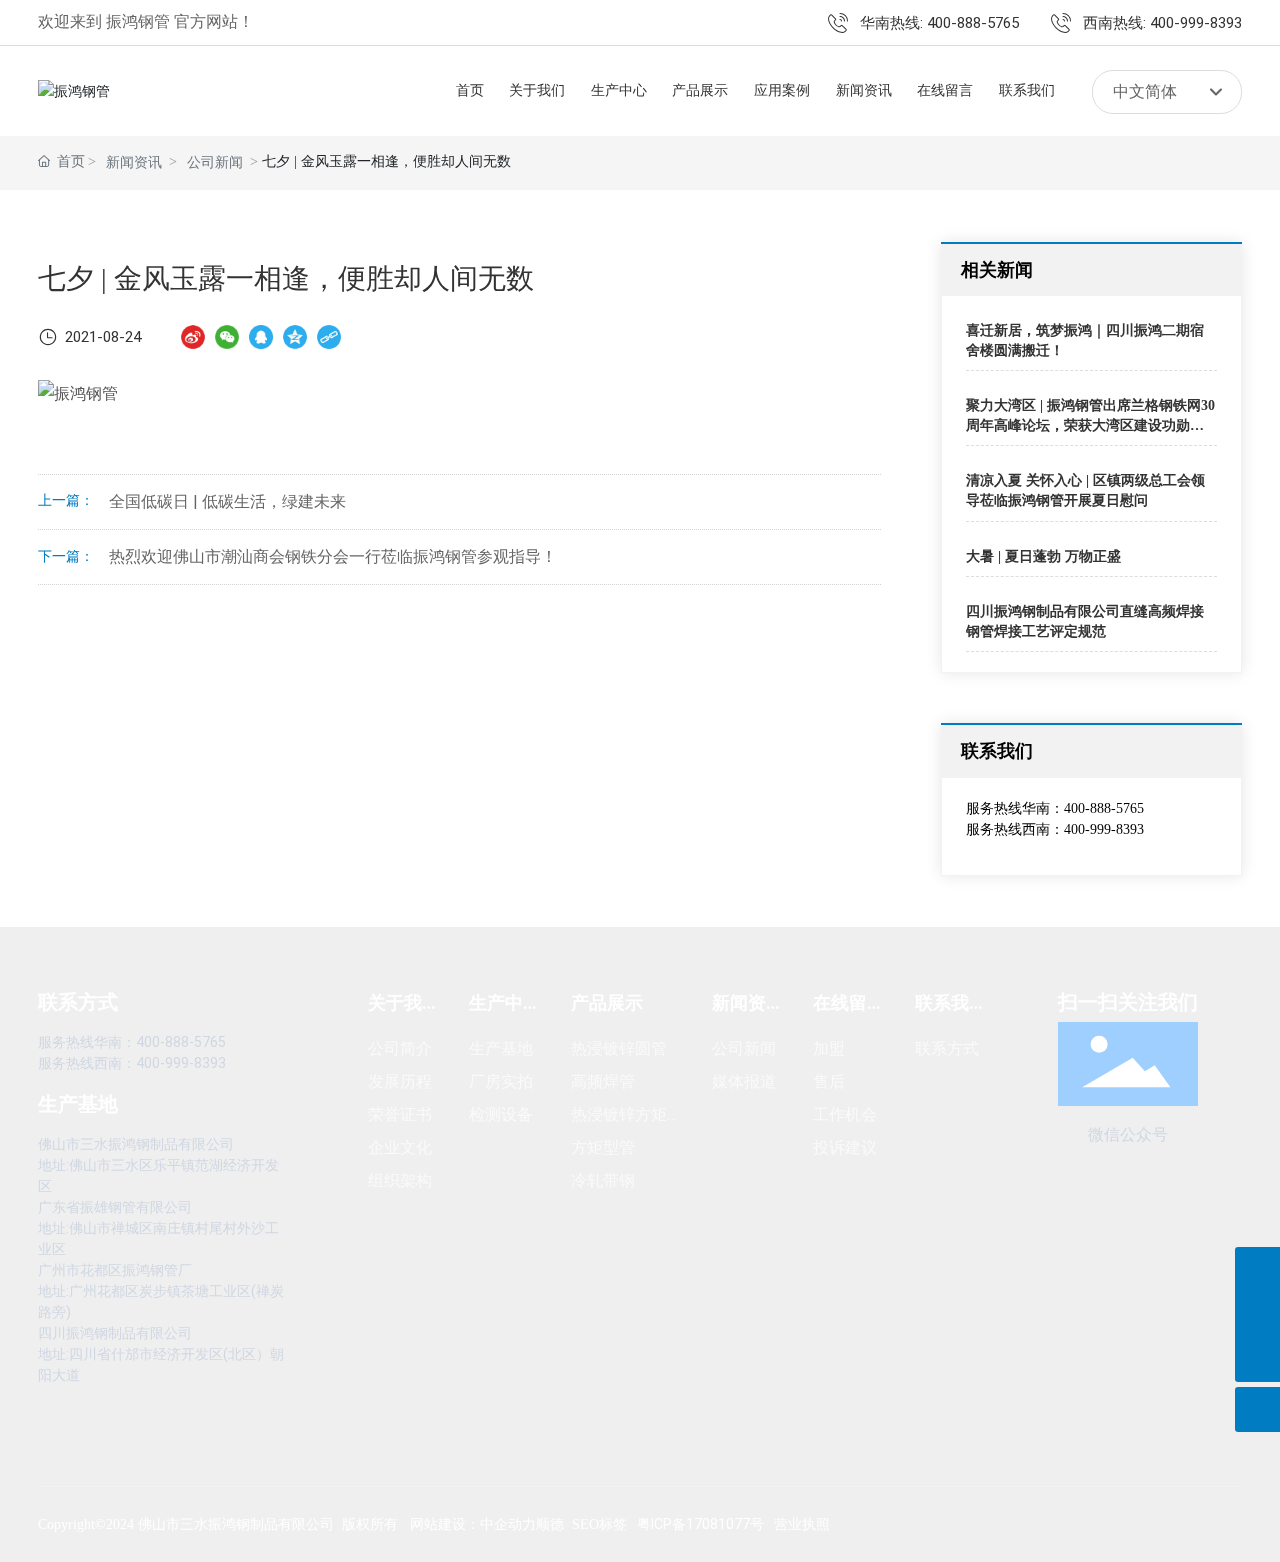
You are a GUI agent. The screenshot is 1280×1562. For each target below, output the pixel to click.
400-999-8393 (1104, 829)
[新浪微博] (193, 337)
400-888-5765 (1104, 808)
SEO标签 (599, 1524)
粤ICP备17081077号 (700, 1524)
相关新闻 (997, 269)
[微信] (227, 337)
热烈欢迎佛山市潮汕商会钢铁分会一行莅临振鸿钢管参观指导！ (333, 556)
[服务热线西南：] (1257, 1314)
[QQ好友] (261, 337)
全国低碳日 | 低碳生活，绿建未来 (227, 501)
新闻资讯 (134, 162)
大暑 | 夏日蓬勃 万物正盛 (1043, 556)
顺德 (550, 1524)
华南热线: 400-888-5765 (939, 23)
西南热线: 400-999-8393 (1162, 23)
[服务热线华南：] (1257, 1269)
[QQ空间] (295, 337)
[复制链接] (329, 337)
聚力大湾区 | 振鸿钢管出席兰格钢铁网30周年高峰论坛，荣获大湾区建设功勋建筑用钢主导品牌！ (1090, 425)
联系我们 (997, 750)
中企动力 (508, 1524)
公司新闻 (215, 162)
